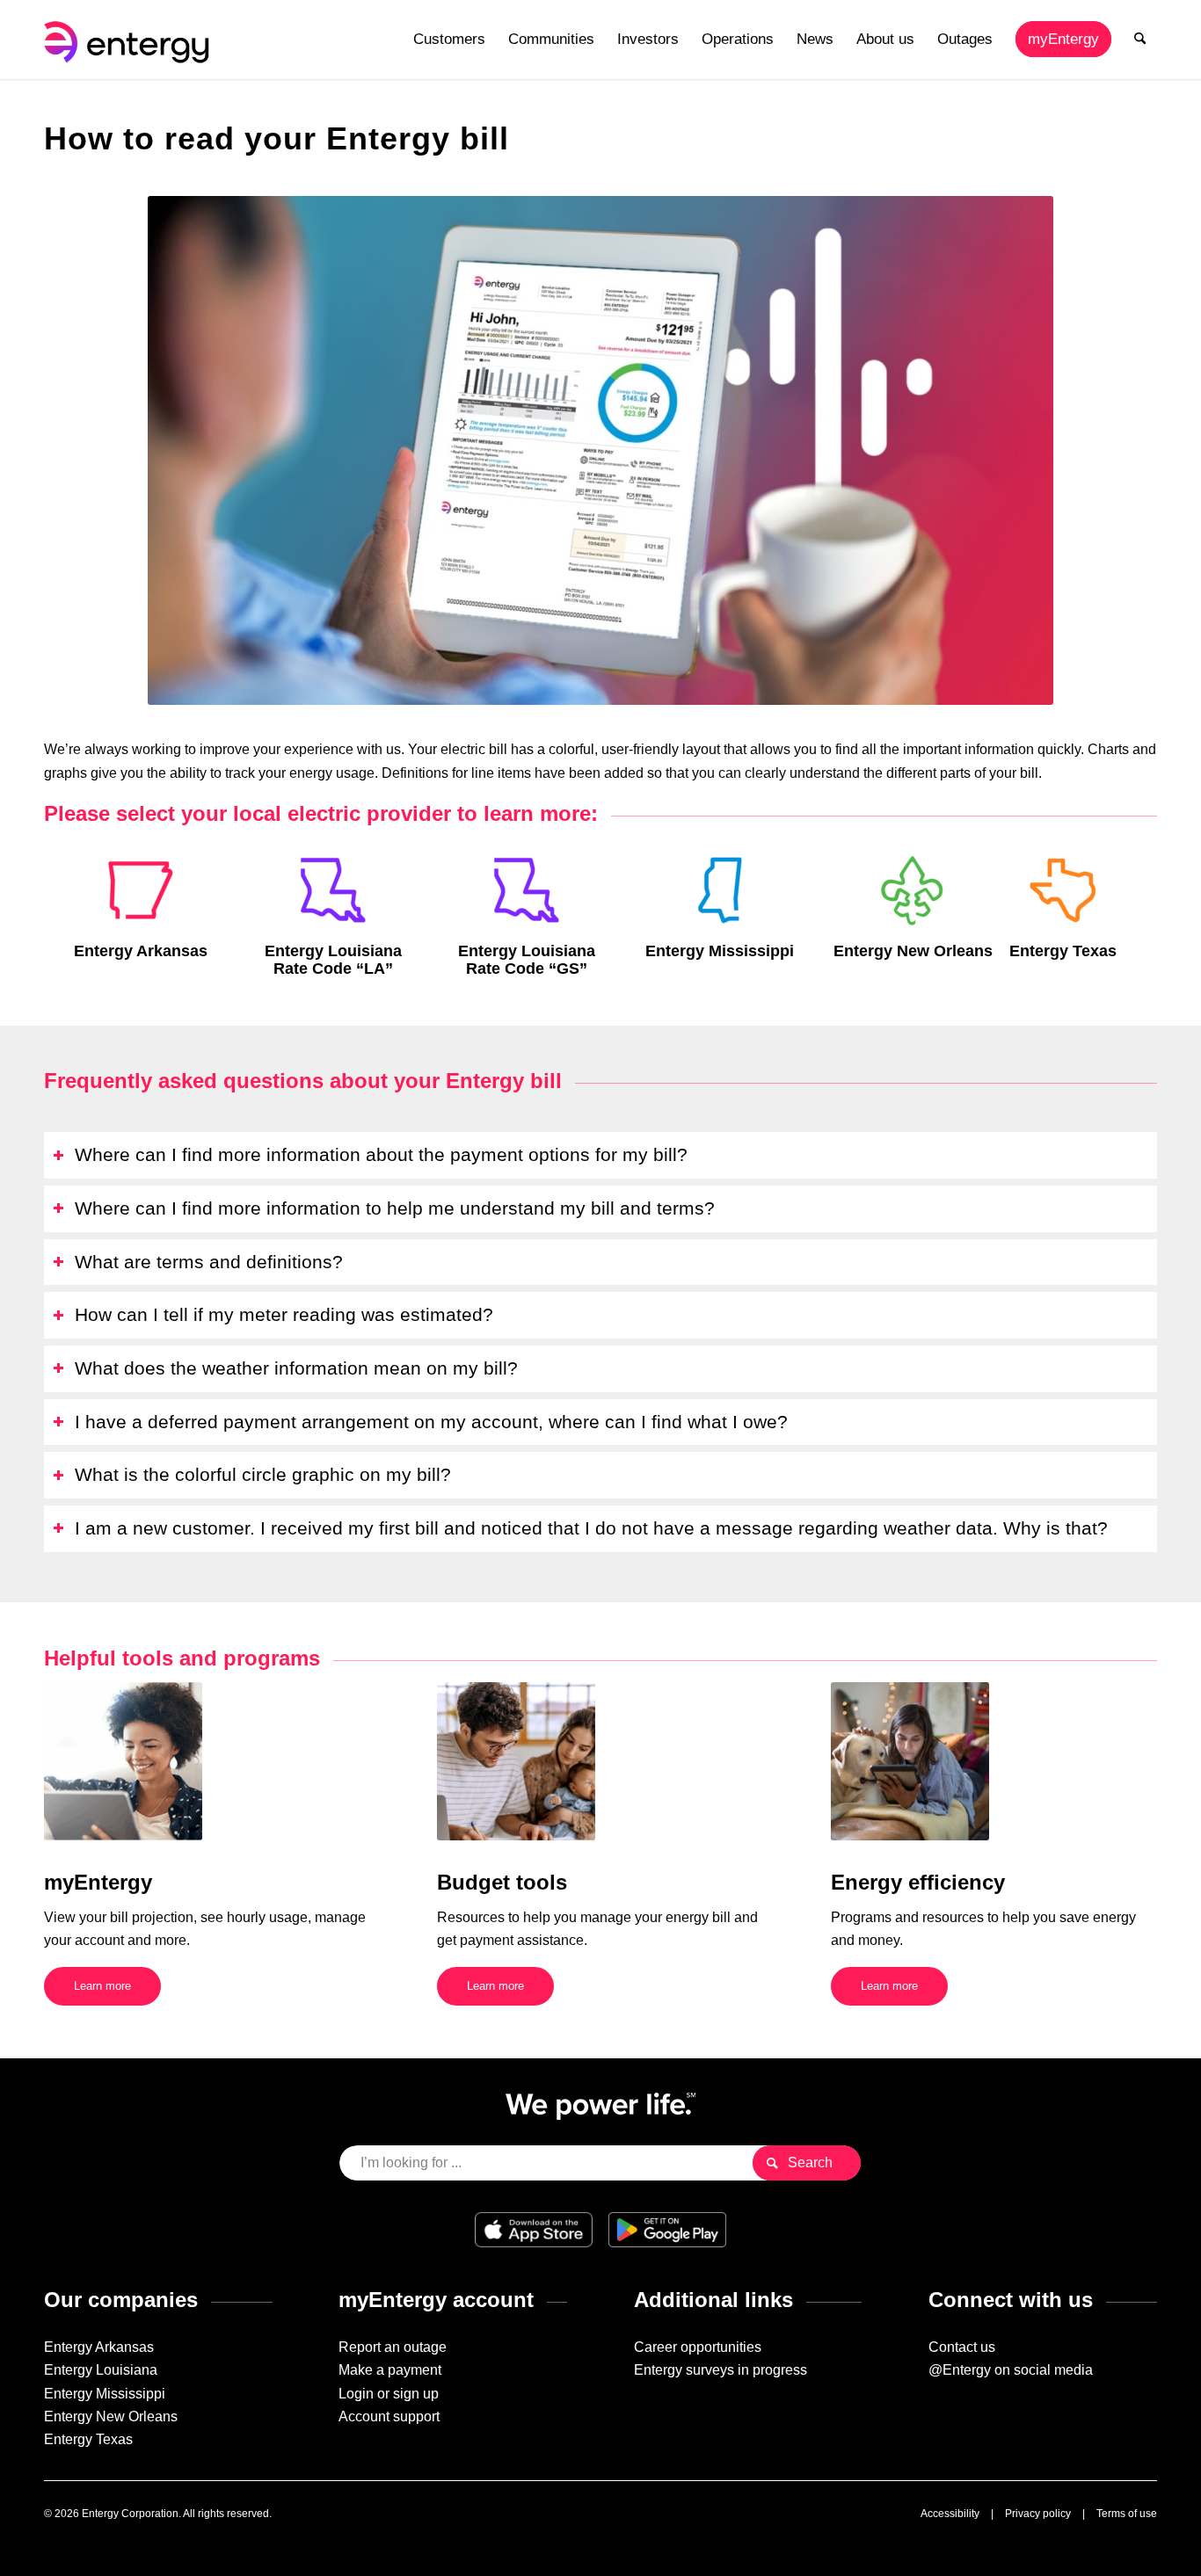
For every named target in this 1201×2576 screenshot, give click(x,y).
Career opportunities (698, 2347)
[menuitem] (449, 40)
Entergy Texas (88, 2439)
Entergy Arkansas (99, 2347)
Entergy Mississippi (105, 2394)
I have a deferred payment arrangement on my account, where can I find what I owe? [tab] (431, 1422)
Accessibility (950, 2514)
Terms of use (1127, 2514)
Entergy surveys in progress (721, 2370)
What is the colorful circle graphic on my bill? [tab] (263, 1474)
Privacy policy (1038, 2514)
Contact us (962, 2347)
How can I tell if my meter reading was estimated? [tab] (284, 1314)
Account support (389, 2416)
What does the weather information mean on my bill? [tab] (296, 1368)
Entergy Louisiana (101, 2370)
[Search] (1140, 40)
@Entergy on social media (1011, 2370)
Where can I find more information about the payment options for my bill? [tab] (381, 1154)
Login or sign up (389, 2394)
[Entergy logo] (130, 40)
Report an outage (393, 2347)
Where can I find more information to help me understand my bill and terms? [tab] (395, 1208)
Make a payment (390, 2370)
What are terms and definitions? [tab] (209, 1262)
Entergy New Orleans (111, 2416)
